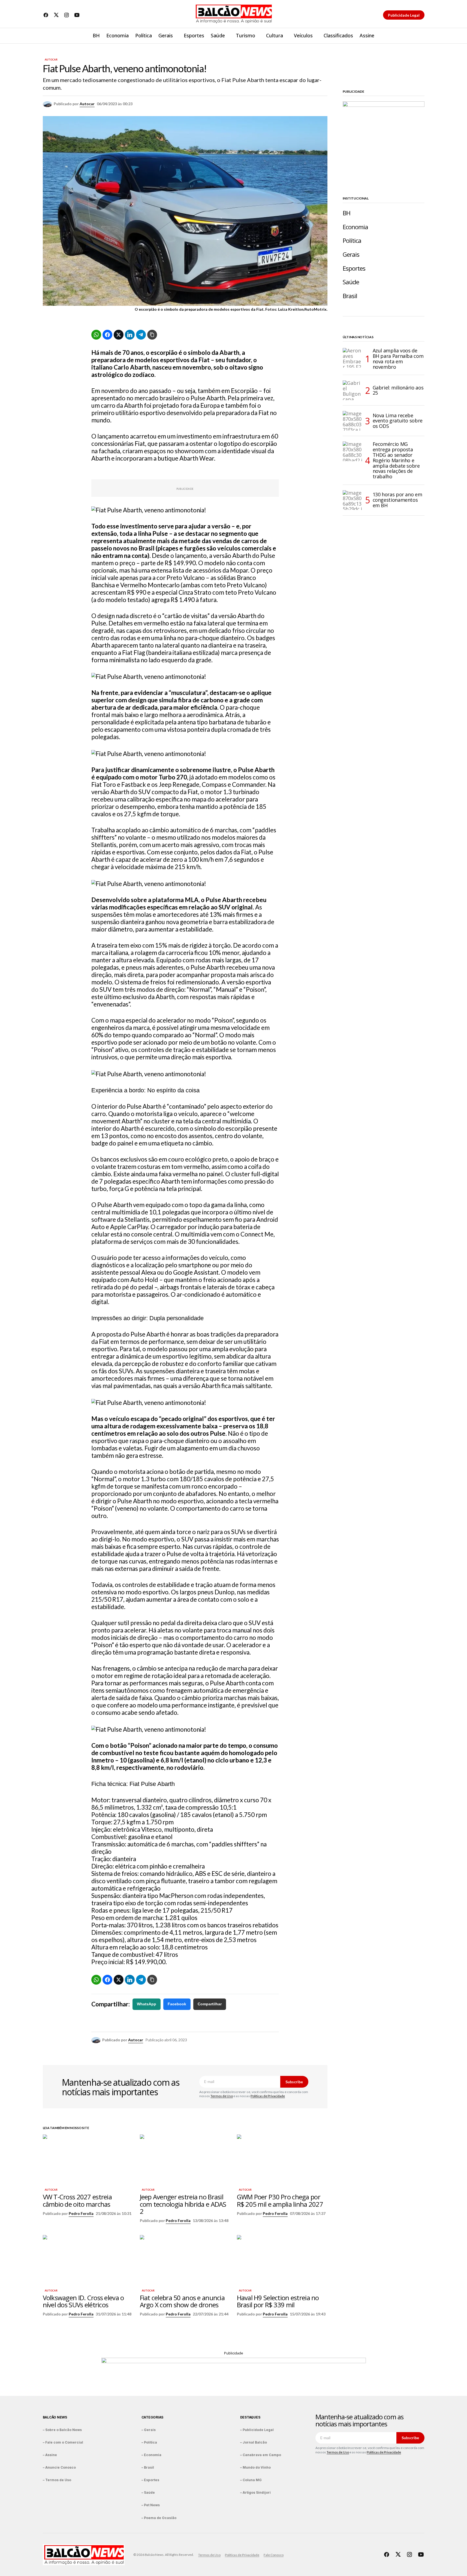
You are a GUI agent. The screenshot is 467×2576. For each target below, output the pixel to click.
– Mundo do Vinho (255, 2467)
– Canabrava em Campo (261, 2455)
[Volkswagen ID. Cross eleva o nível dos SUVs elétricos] (88, 2261)
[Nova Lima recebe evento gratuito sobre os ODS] (352, 421)
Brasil (350, 296)
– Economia (151, 2455)
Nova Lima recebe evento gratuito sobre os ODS (398, 421)
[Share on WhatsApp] (96, 335)
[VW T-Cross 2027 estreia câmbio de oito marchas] (88, 2160)
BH (347, 213)
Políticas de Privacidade (268, 2096)
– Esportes (150, 2480)
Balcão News (55, 2417)
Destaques (250, 2417)
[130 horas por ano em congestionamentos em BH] (352, 500)
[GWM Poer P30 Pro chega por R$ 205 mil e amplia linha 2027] (282, 2160)
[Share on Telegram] (141, 335)
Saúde (351, 282)
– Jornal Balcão (254, 2442)
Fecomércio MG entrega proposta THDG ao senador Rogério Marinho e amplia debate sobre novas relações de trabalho (396, 460)
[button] (420, 36)
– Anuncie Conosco (59, 2467)
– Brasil (148, 2467)
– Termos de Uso (57, 2480)
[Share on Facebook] (107, 335)
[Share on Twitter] (119, 335)
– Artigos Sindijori (255, 2492)
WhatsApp (147, 2004)
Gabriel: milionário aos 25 (398, 390)
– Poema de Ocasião (159, 2518)
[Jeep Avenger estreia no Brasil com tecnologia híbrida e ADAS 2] (185, 2160)
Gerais (351, 254)
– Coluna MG (251, 2480)
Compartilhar (210, 2004)
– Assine (50, 2455)
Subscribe (294, 2082)
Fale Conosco (274, 2555)
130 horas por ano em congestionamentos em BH (397, 500)
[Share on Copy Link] (152, 335)
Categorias (153, 2417)
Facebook (177, 2004)
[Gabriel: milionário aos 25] (352, 390)
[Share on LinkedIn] (130, 335)
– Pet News (151, 2505)
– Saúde (148, 2492)
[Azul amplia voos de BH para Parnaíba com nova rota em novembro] (352, 358)
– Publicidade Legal (257, 2430)
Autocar (51, 60)
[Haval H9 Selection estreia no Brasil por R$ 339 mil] (282, 2261)
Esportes (354, 268)
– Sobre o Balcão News (62, 2430)
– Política (149, 2442)
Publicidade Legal (404, 15)
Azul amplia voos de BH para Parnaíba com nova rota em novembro (398, 359)
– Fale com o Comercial (63, 2442)
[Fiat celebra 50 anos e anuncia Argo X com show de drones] (185, 2261)
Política (352, 241)
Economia (355, 227)
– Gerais (149, 2430)
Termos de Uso (222, 2096)
